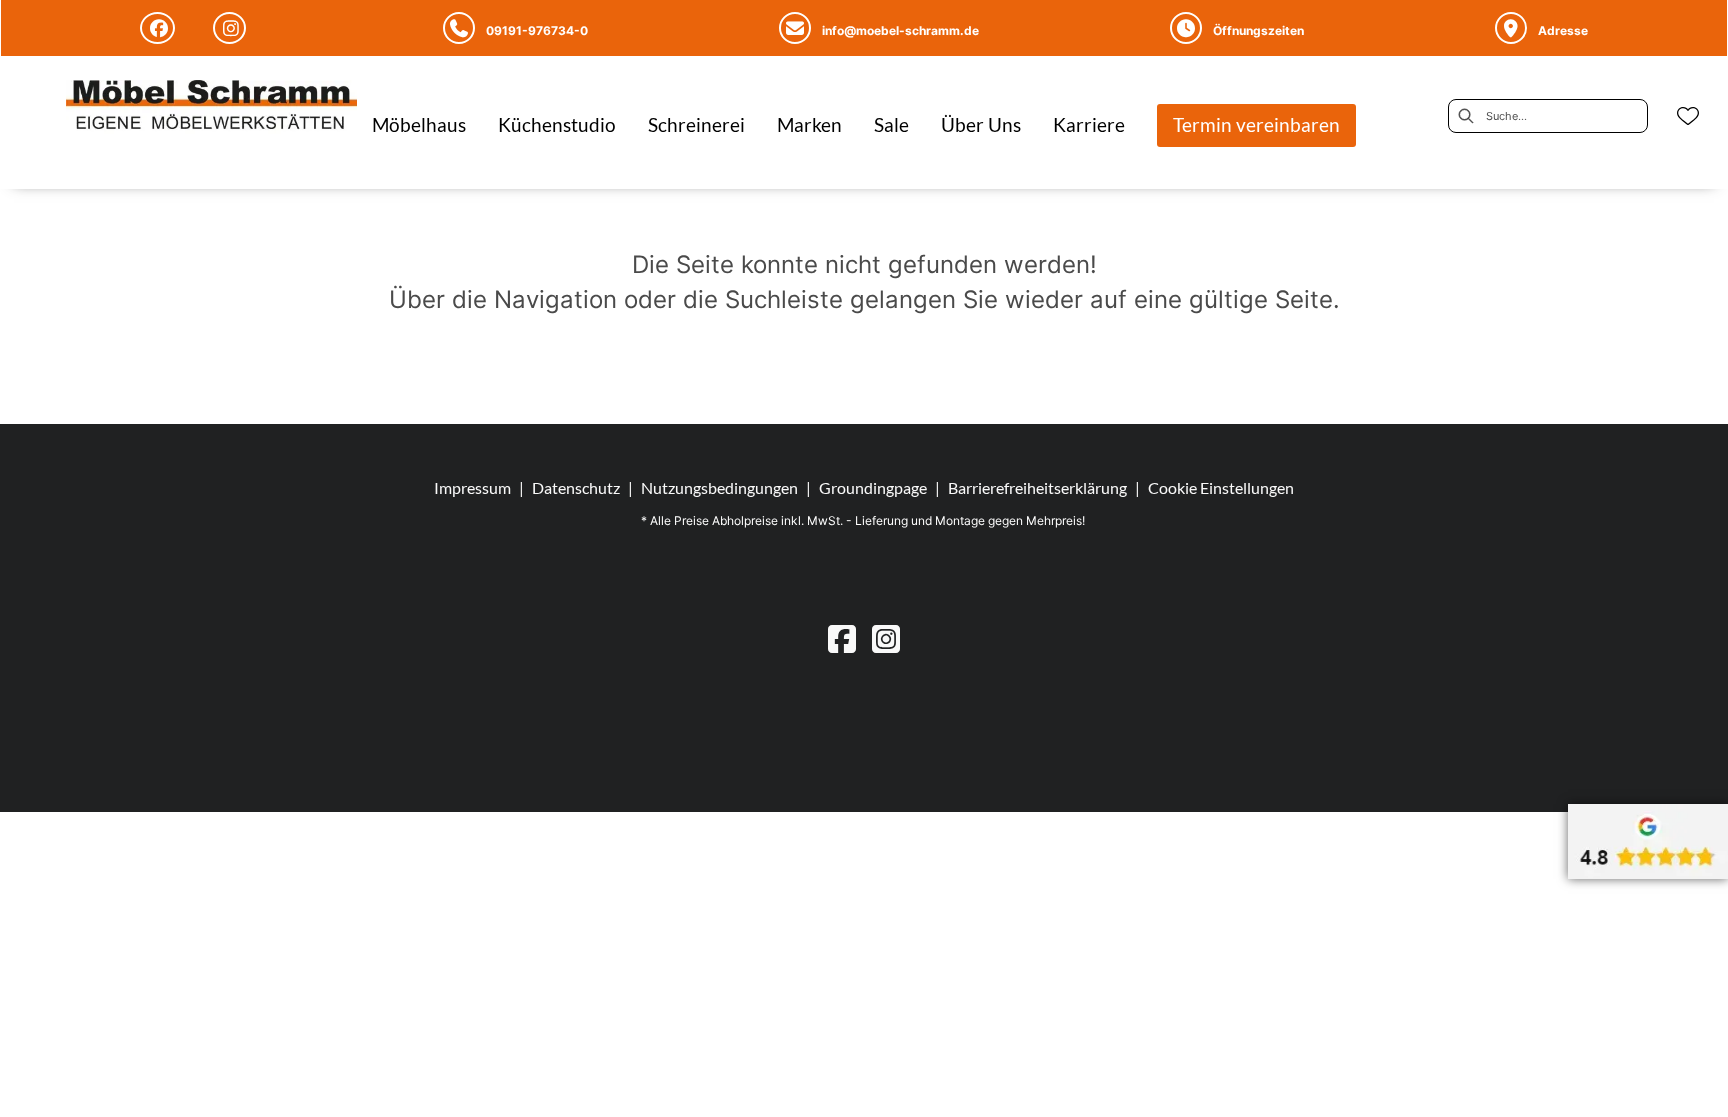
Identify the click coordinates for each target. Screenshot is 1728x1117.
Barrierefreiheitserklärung (1037, 487)
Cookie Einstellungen (1221, 488)
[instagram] (886, 638)
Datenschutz (576, 487)
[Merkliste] (1688, 116)
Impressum (472, 487)
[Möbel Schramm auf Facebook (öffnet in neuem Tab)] (160, 28)
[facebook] (842, 638)
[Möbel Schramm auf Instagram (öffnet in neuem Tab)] (232, 28)
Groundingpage (873, 487)
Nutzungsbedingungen (719, 487)
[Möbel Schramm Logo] (211, 107)
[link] (419, 124)
